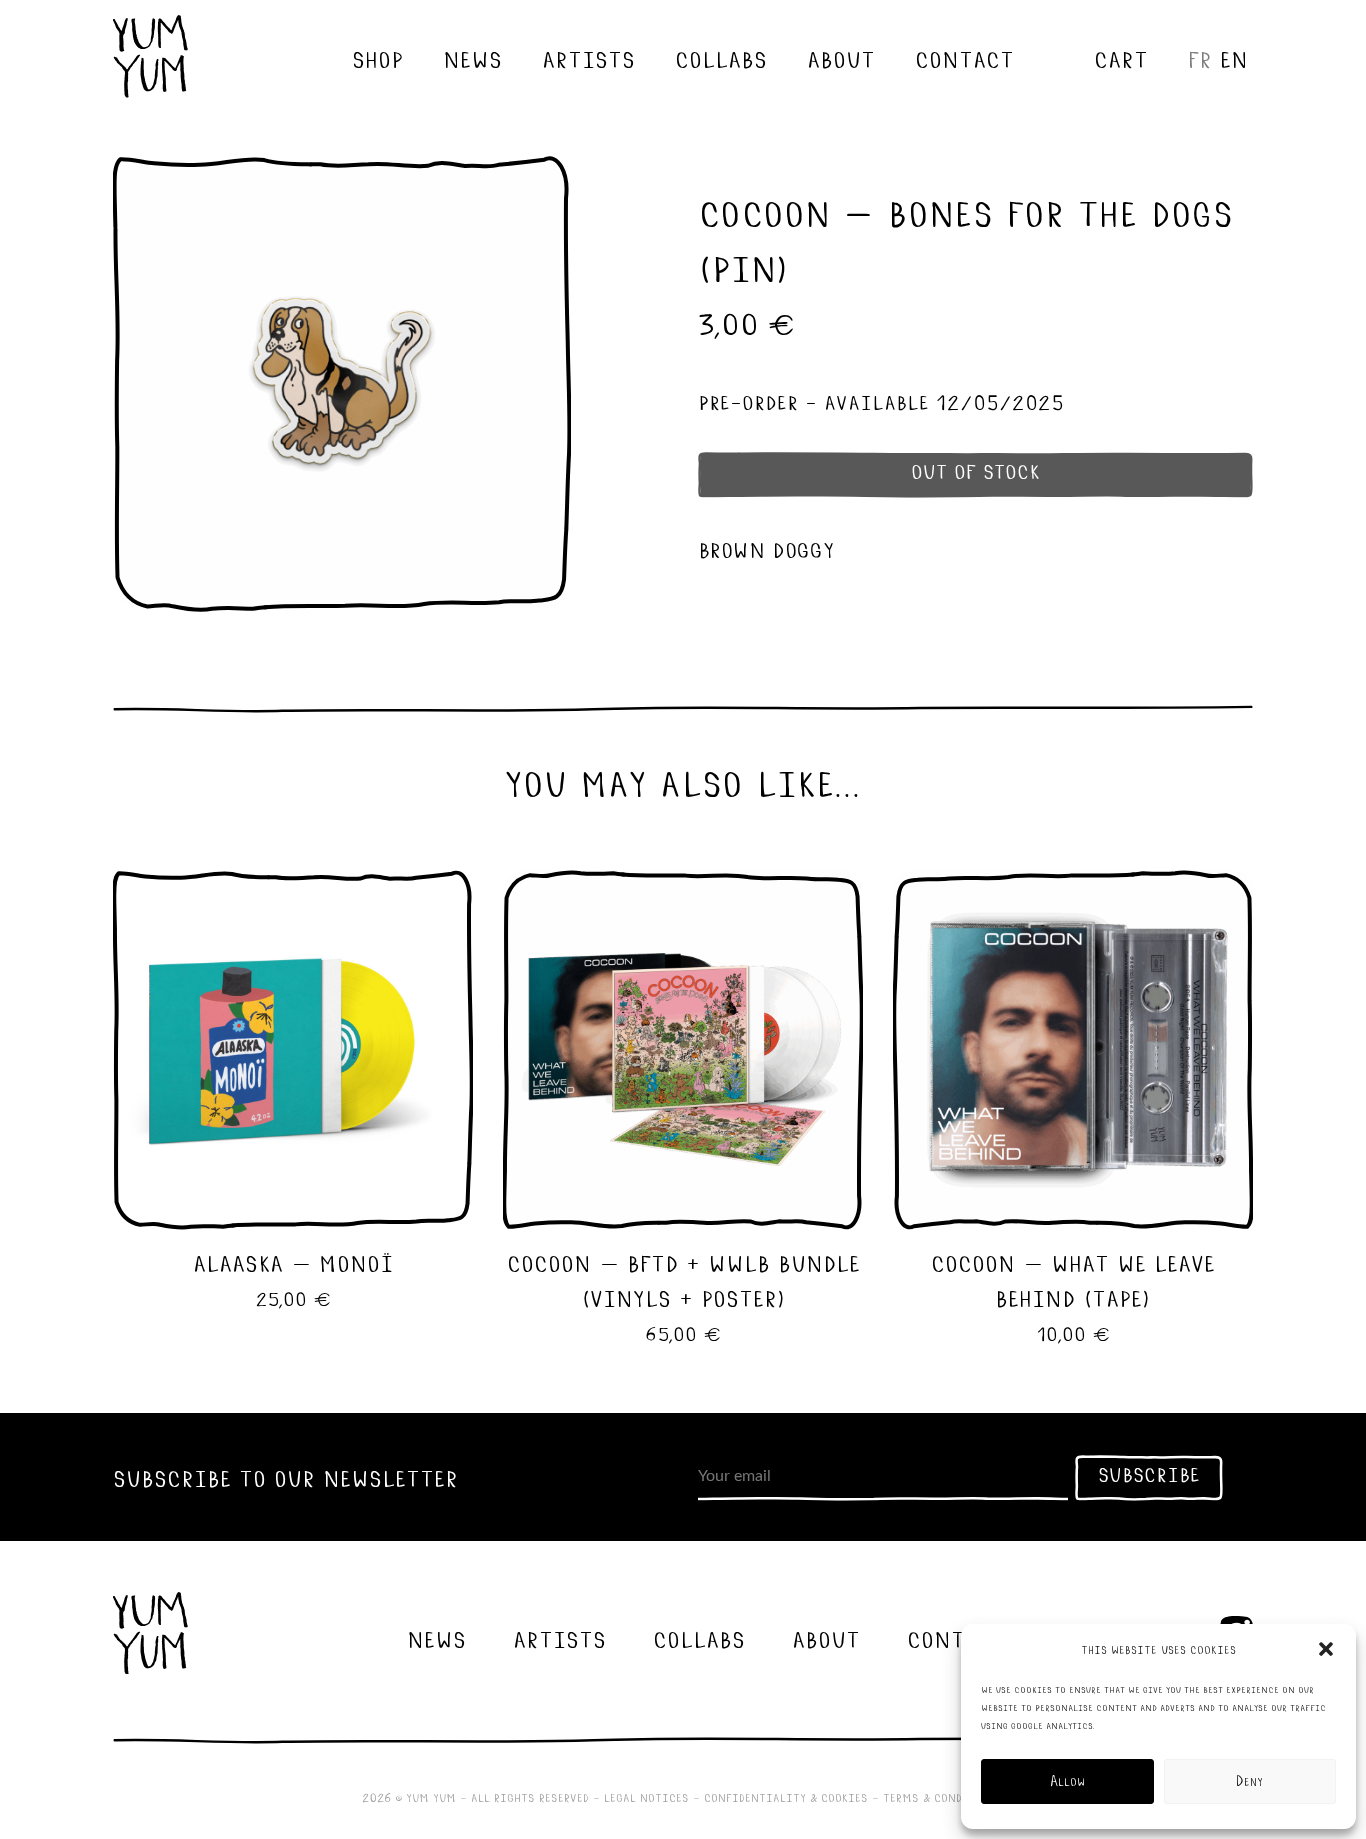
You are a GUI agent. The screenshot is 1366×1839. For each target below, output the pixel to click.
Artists (588, 58)
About (841, 58)
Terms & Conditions (944, 1797)
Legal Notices (646, 1797)
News (472, 58)
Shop (377, 58)
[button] (1326, 1649)
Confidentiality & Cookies (786, 1797)
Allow (1067, 1781)
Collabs (721, 58)
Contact (964, 58)
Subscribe (1149, 1474)
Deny (1249, 1781)
